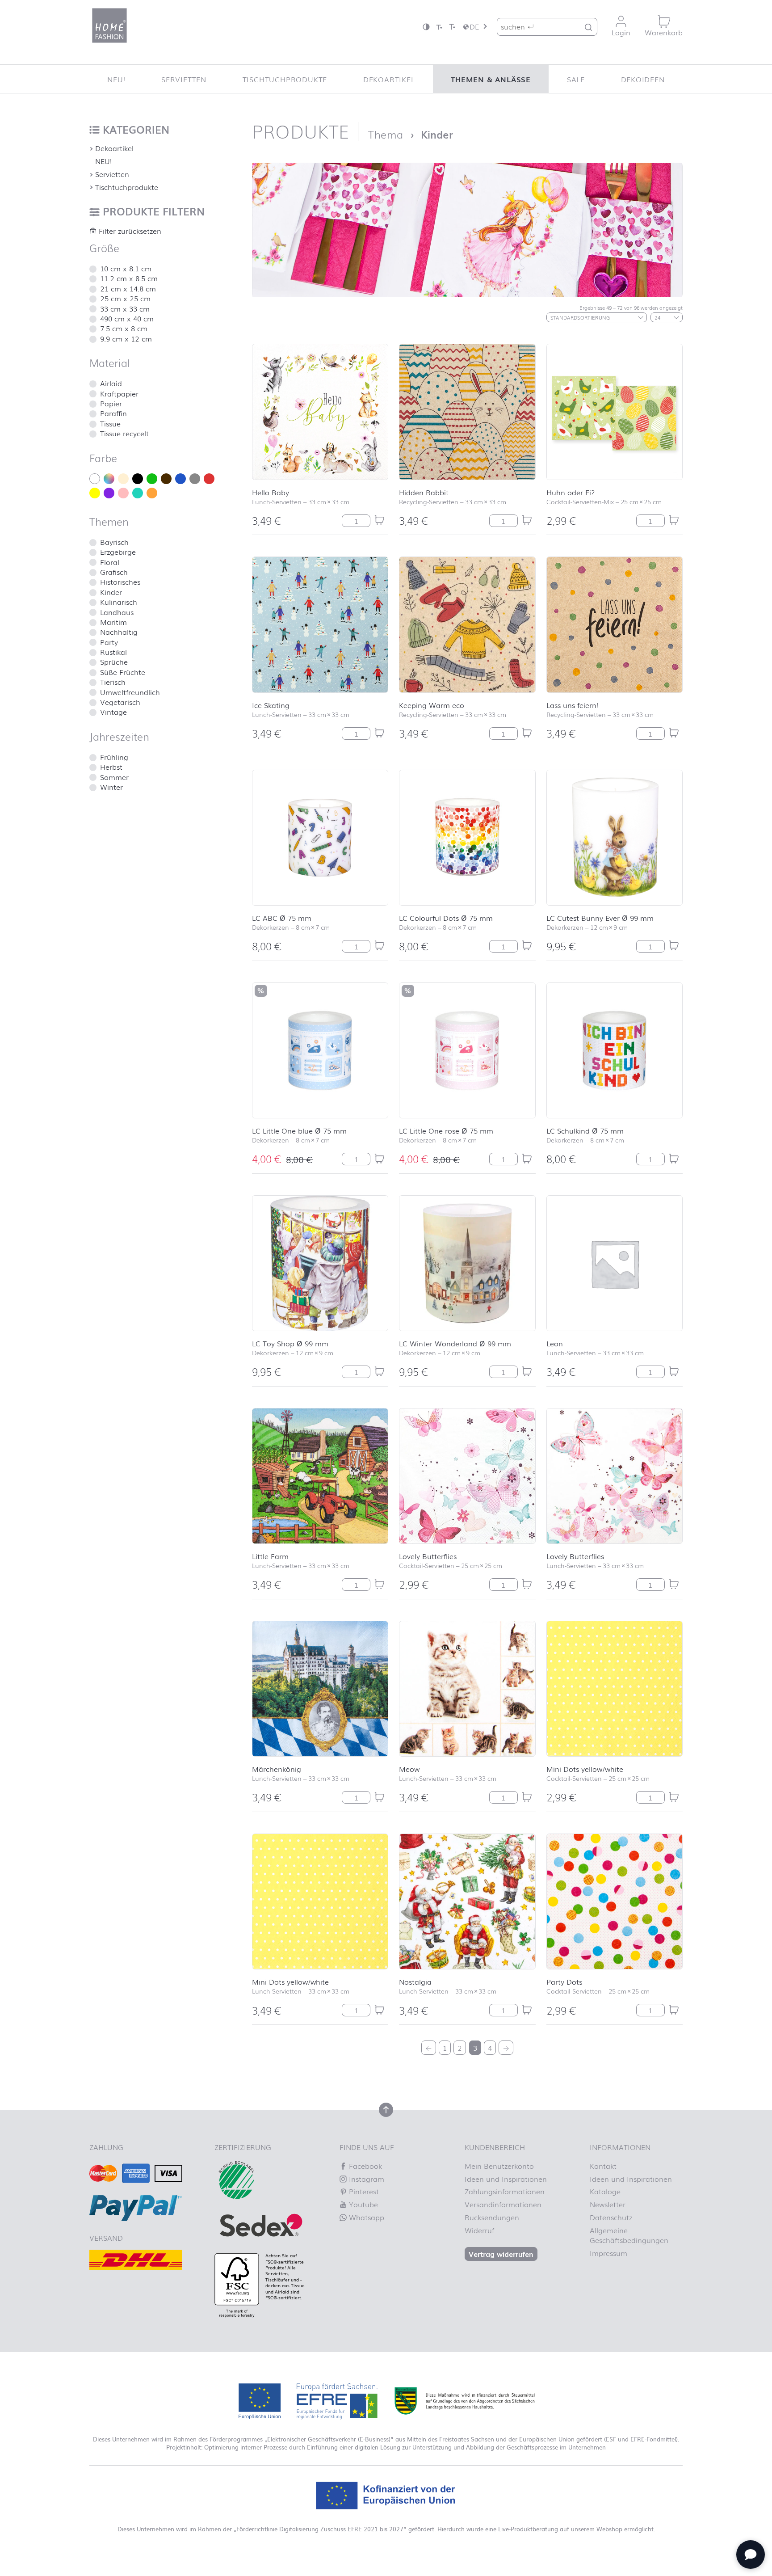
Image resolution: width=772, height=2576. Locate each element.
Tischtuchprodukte (285, 79)
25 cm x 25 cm (125, 298)
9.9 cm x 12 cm (126, 338)
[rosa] (123, 493)
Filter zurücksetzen (129, 231)
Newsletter (608, 2204)
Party (109, 642)
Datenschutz (611, 2217)
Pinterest (363, 2191)
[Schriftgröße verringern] (439, 27)
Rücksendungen (492, 2217)
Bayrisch (114, 542)
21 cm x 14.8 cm (128, 288)
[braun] (166, 479)
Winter (111, 787)
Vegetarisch (120, 702)
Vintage (113, 712)
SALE (576, 79)
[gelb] (95, 493)
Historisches (120, 582)
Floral (110, 562)
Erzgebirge (118, 552)
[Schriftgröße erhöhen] (452, 27)
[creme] (123, 479)
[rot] (209, 479)
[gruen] (152, 479)
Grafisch (114, 572)
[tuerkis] (138, 493)
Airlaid (111, 383)
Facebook (364, 2166)
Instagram (365, 2179)
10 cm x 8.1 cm (126, 268)
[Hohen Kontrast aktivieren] (426, 27)
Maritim (113, 622)
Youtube (362, 2204)
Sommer (114, 777)
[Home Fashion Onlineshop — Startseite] (109, 25)
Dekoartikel (389, 79)
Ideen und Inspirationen (506, 2179)
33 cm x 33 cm (125, 308)
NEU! (116, 79)
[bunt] (109, 479)
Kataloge (605, 2191)
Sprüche (114, 662)
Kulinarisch (119, 602)
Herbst (111, 767)
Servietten (184, 79)
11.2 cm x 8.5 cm (129, 278)
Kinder (111, 592)
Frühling (114, 757)
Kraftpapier (119, 393)
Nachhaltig (119, 632)
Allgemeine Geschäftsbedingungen (629, 2235)
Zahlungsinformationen (505, 2191)
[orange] (152, 493)
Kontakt (603, 2166)
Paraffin (113, 413)
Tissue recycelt (124, 433)
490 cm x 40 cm (127, 318)
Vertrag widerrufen (501, 2254)
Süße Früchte (123, 672)
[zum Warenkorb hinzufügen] (379, 520)
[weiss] (95, 479)
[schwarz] (138, 479)
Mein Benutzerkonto (499, 2166)
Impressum (608, 2253)
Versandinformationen (503, 2204)
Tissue (110, 423)
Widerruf (479, 2230)
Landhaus (117, 612)
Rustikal (113, 652)
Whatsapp (365, 2217)
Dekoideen (643, 79)
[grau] (195, 479)
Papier (111, 403)
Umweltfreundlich (130, 692)
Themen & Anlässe (491, 79)
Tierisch (113, 682)
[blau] (180, 479)
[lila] (109, 493)
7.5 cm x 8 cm (124, 328)
